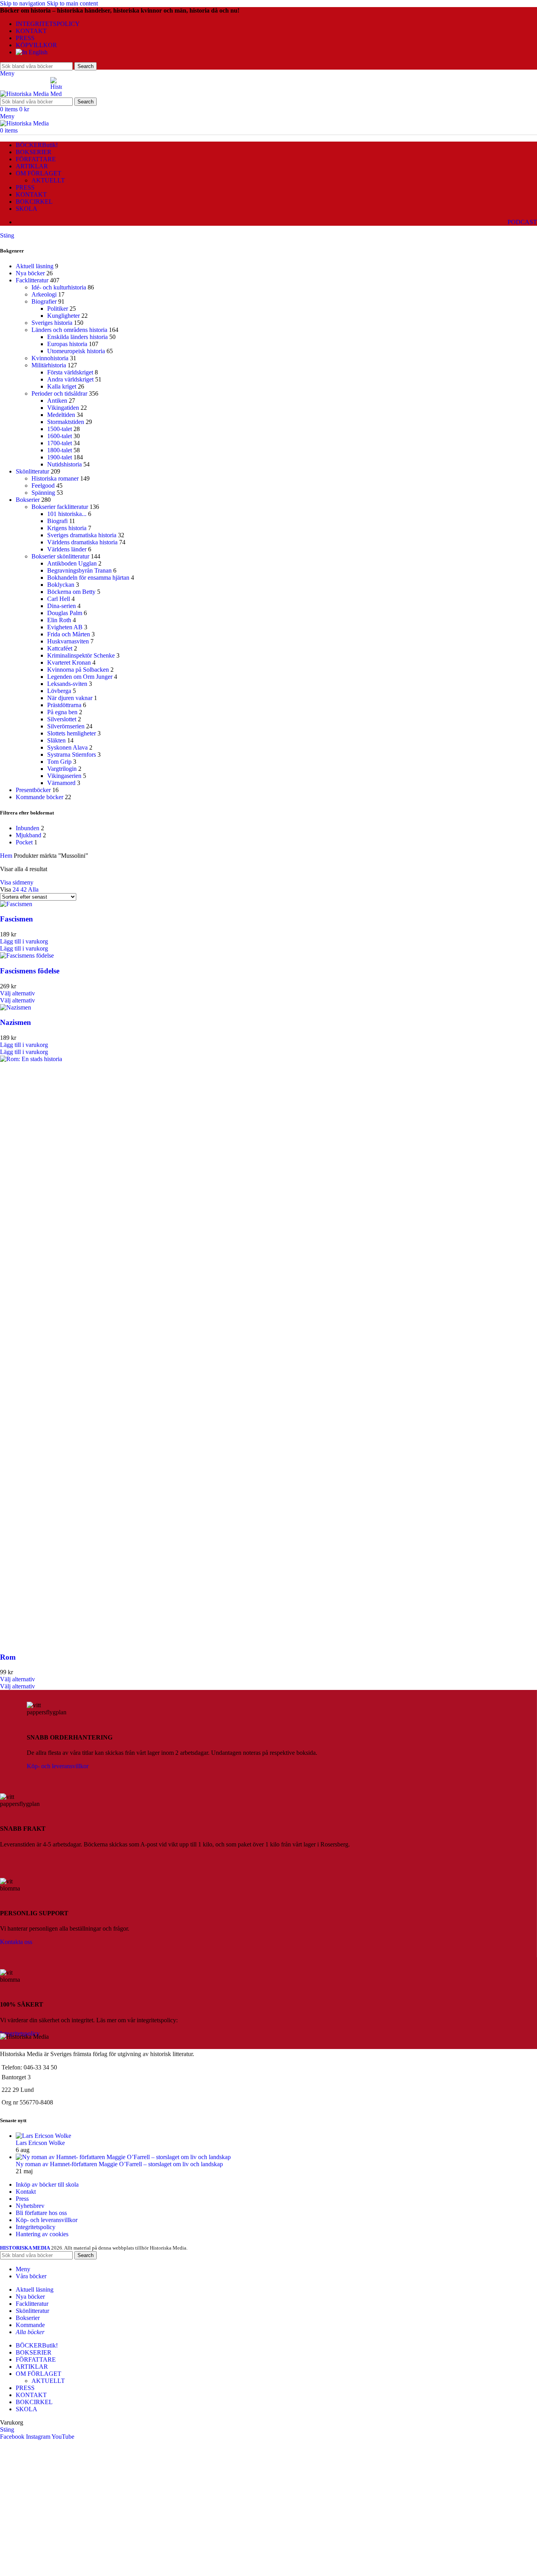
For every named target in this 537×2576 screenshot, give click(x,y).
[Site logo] (25, 94)
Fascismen (17, 919)
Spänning (43, 493)
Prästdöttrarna (64, 705)
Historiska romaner (55, 478)
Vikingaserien (64, 776)
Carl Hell (59, 599)
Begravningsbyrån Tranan (79, 570)
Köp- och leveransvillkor (58, 1766)
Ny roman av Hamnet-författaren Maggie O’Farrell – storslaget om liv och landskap (119, 2164)
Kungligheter (63, 316)
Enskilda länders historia (77, 337)
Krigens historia (67, 528)
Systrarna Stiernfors (72, 755)
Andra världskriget (70, 379)
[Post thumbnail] (43, 2136)
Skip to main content (72, 3)
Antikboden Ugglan (72, 563)
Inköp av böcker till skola (47, 2184)
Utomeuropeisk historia (76, 351)
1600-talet (60, 436)
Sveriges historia (52, 323)
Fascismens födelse (30, 971)
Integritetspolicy (36, 2227)
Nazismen (16, 1022)
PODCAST (522, 222)
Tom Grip (59, 762)
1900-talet (60, 457)
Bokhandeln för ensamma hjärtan (88, 578)
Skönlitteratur (32, 471)
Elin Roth (59, 620)
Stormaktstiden (66, 422)
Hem (7, 856)
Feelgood (43, 486)
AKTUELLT (48, 180)
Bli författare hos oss (41, 2213)
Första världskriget (70, 372)
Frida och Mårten (69, 634)
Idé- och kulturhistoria (59, 287)
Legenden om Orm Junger (80, 677)
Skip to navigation (23, 3)
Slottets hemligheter (72, 733)
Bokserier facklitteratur (60, 507)
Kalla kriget (62, 386)
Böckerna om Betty (71, 592)
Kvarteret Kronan (69, 662)
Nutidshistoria (64, 464)
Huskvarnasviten (68, 641)
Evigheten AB (65, 627)
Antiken (57, 401)
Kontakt (26, 2192)
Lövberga (59, 691)
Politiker (58, 309)
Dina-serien (62, 606)
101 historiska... (67, 514)
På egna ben (62, 712)
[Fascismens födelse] (27, 955)
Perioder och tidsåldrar (59, 393)
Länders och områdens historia (69, 330)
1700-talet (60, 443)
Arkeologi (44, 294)
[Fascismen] (16, 904)
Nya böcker (30, 273)
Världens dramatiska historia (82, 542)
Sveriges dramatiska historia (82, 535)
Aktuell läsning (35, 266)
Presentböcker (33, 790)
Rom (8, 1657)
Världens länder (67, 549)
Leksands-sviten (67, 684)
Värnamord (61, 783)
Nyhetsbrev (30, 2206)
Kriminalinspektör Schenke (81, 655)
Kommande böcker (40, 797)
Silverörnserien (66, 726)
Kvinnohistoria (50, 358)
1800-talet (60, 450)
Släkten (56, 740)
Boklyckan (61, 585)
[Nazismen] (16, 1007)
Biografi (57, 521)
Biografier (44, 301)
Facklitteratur (32, 280)
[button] (24, 941)
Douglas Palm (65, 613)
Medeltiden (61, 415)
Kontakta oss (16, 1942)
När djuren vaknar (70, 698)
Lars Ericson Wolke (40, 2143)
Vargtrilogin (62, 769)
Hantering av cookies (42, 2234)
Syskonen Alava (67, 747)
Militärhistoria (49, 365)
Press (22, 2199)
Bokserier (28, 500)
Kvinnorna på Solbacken (78, 670)
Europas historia (67, 344)
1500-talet (60, 429)
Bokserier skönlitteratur (60, 556)
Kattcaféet (60, 648)
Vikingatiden (63, 408)
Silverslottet (62, 719)
